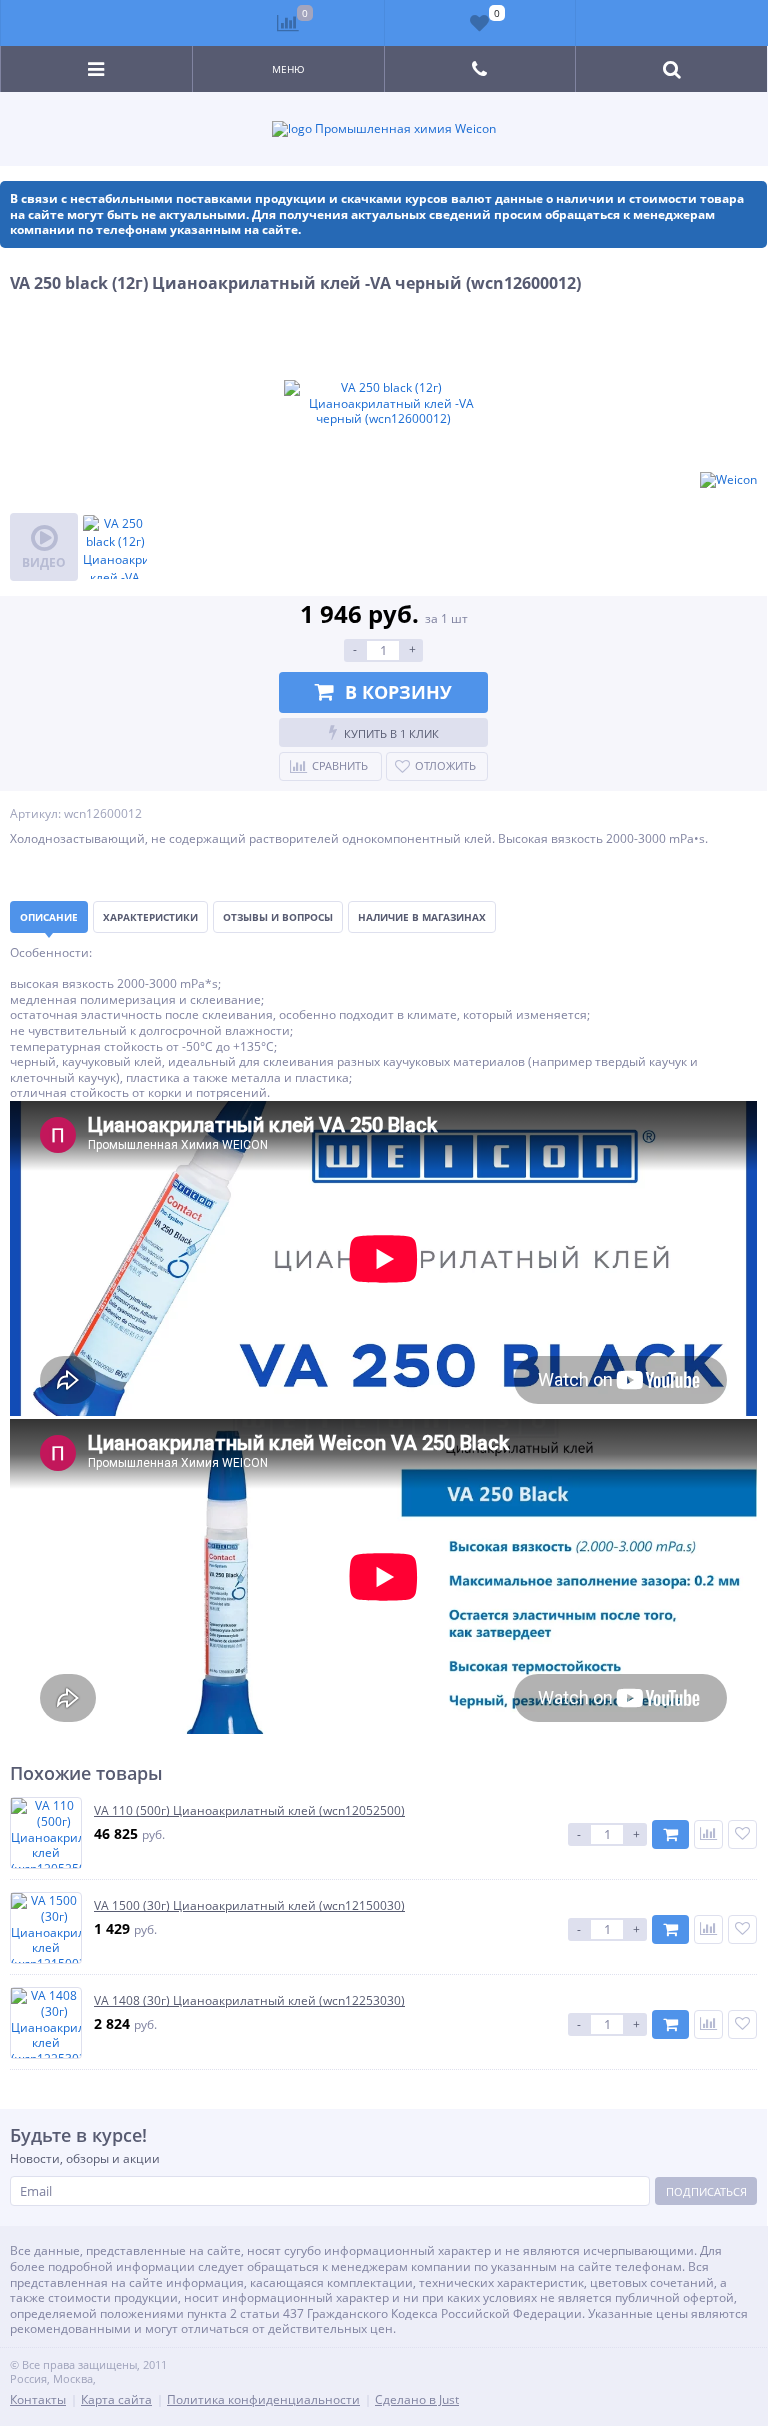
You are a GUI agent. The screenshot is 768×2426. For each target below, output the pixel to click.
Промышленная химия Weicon (404, 129)
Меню (288, 69)
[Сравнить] (708, 1834)
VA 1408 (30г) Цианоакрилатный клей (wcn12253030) (249, 2001)
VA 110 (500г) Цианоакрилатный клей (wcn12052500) (249, 1811)
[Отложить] (742, 1834)
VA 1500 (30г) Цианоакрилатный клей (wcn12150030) (249, 1906)
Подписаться (706, 2191)
